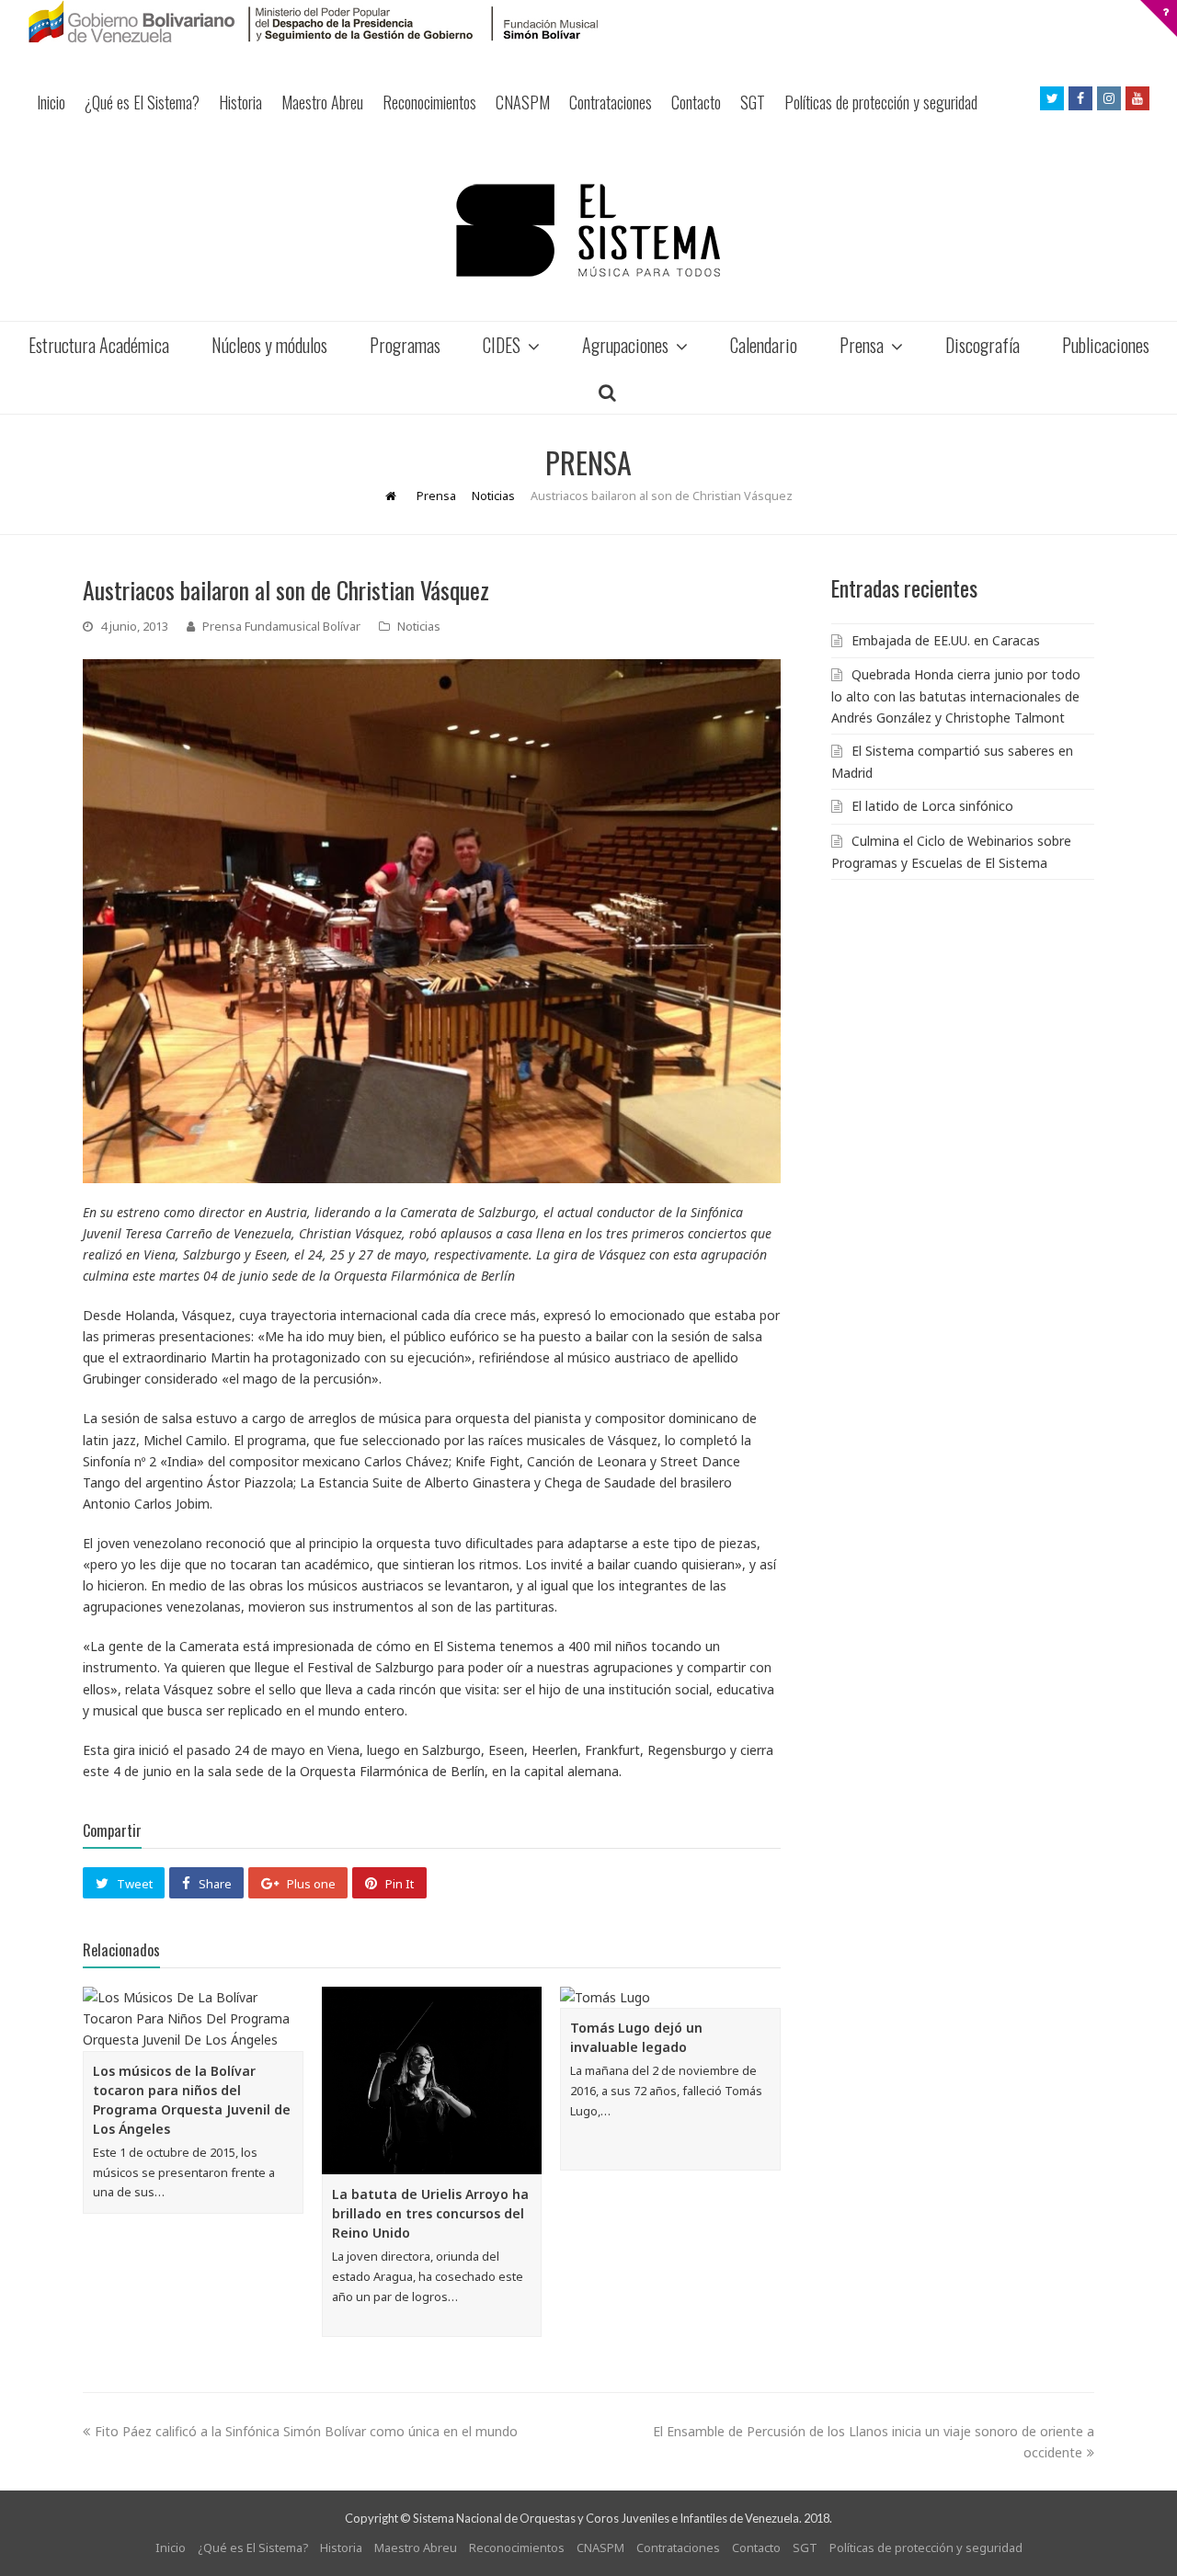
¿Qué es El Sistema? (142, 102)
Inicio (51, 102)
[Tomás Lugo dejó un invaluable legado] (670, 1997)
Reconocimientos (429, 102)
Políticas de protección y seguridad (881, 102)
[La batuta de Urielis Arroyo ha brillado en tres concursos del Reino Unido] (432, 2080)
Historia (240, 102)
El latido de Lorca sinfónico (932, 806)
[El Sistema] (588, 230)
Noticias (419, 626)
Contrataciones (611, 102)
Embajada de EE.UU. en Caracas (946, 640)
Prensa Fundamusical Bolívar (281, 626)
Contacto (696, 102)
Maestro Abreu (322, 102)
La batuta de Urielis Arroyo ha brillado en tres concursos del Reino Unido (430, 2213)
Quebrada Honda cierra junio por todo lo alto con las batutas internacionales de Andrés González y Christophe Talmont (956, 696)
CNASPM (523, 102)
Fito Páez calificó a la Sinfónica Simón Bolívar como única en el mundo (306, 2431)
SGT (753, 102)
